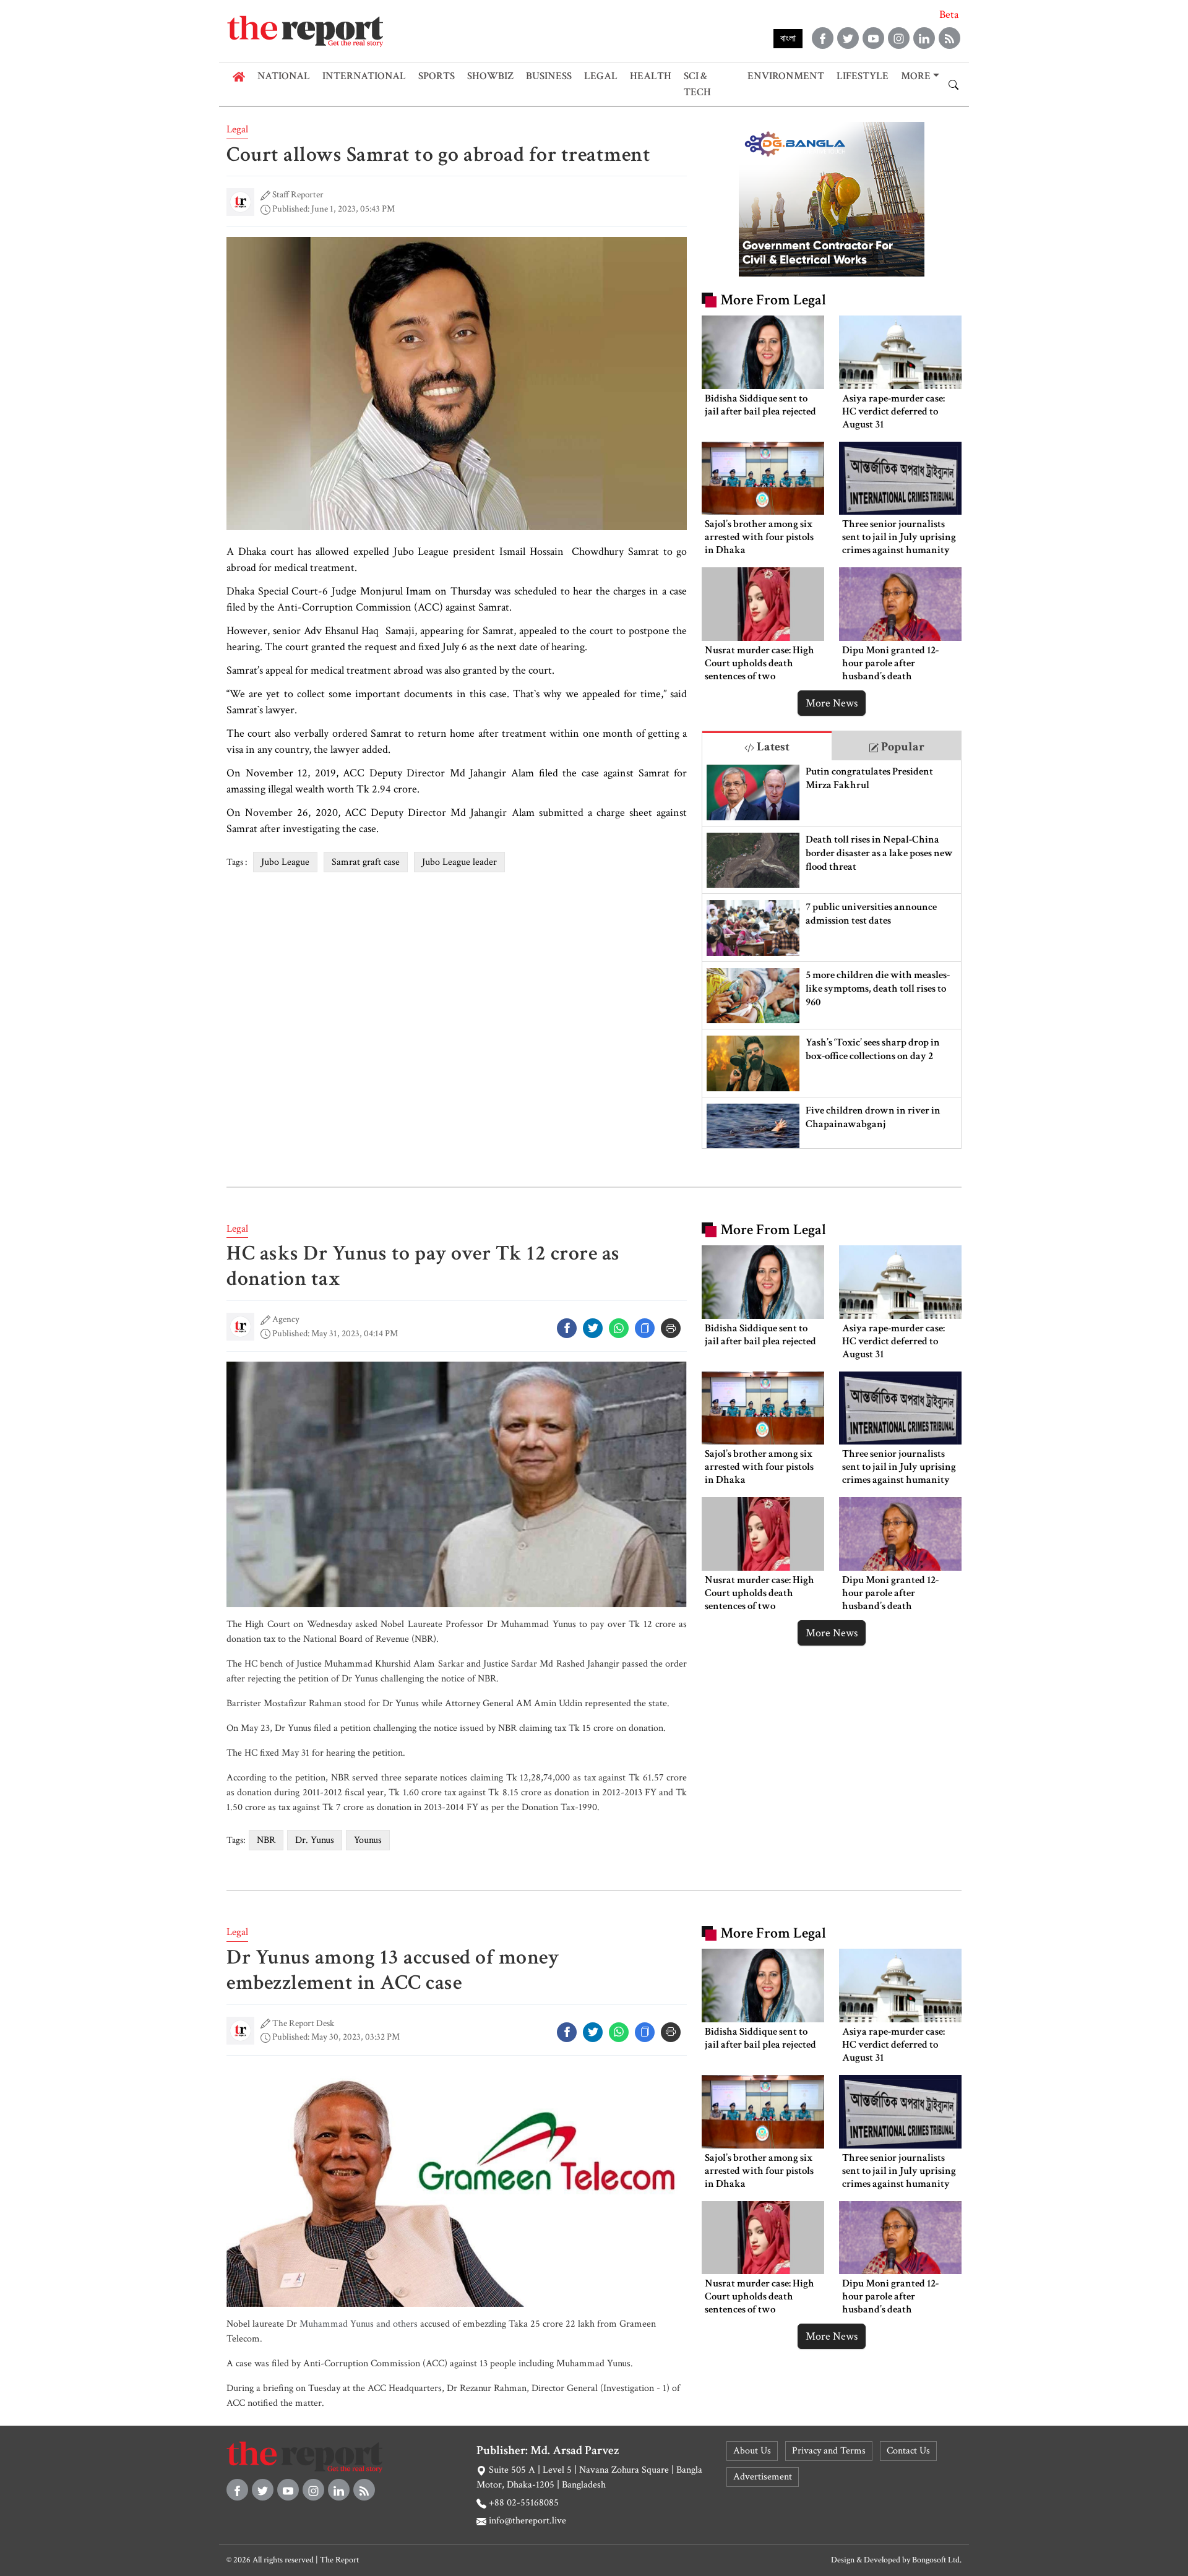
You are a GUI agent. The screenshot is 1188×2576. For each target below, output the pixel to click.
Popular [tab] (902, 747)
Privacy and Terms (829, 2451)
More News (832, 703)
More (916, 76)
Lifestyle (863, 76)
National (284, 76)
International (364, 76)
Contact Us (908, 2451)
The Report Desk (303, 2023)
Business (549, 76)
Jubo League (285, 862)
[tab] (767, 746)
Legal (601, 76)
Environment (786, 76)
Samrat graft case (366, 862)
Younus (368, 1840)
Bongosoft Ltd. (937, 2560)
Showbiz (490, 76)
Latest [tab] (772, 747)
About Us (752, 2451)
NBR (266, 1840)
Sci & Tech (697, 84)
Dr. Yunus (315, 1840)
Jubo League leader (459, 862)
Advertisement (763, 2477)
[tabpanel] (832, 954)
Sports (437, 76)
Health (651, 76)
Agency (286, 1319)
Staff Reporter (298, 195)
